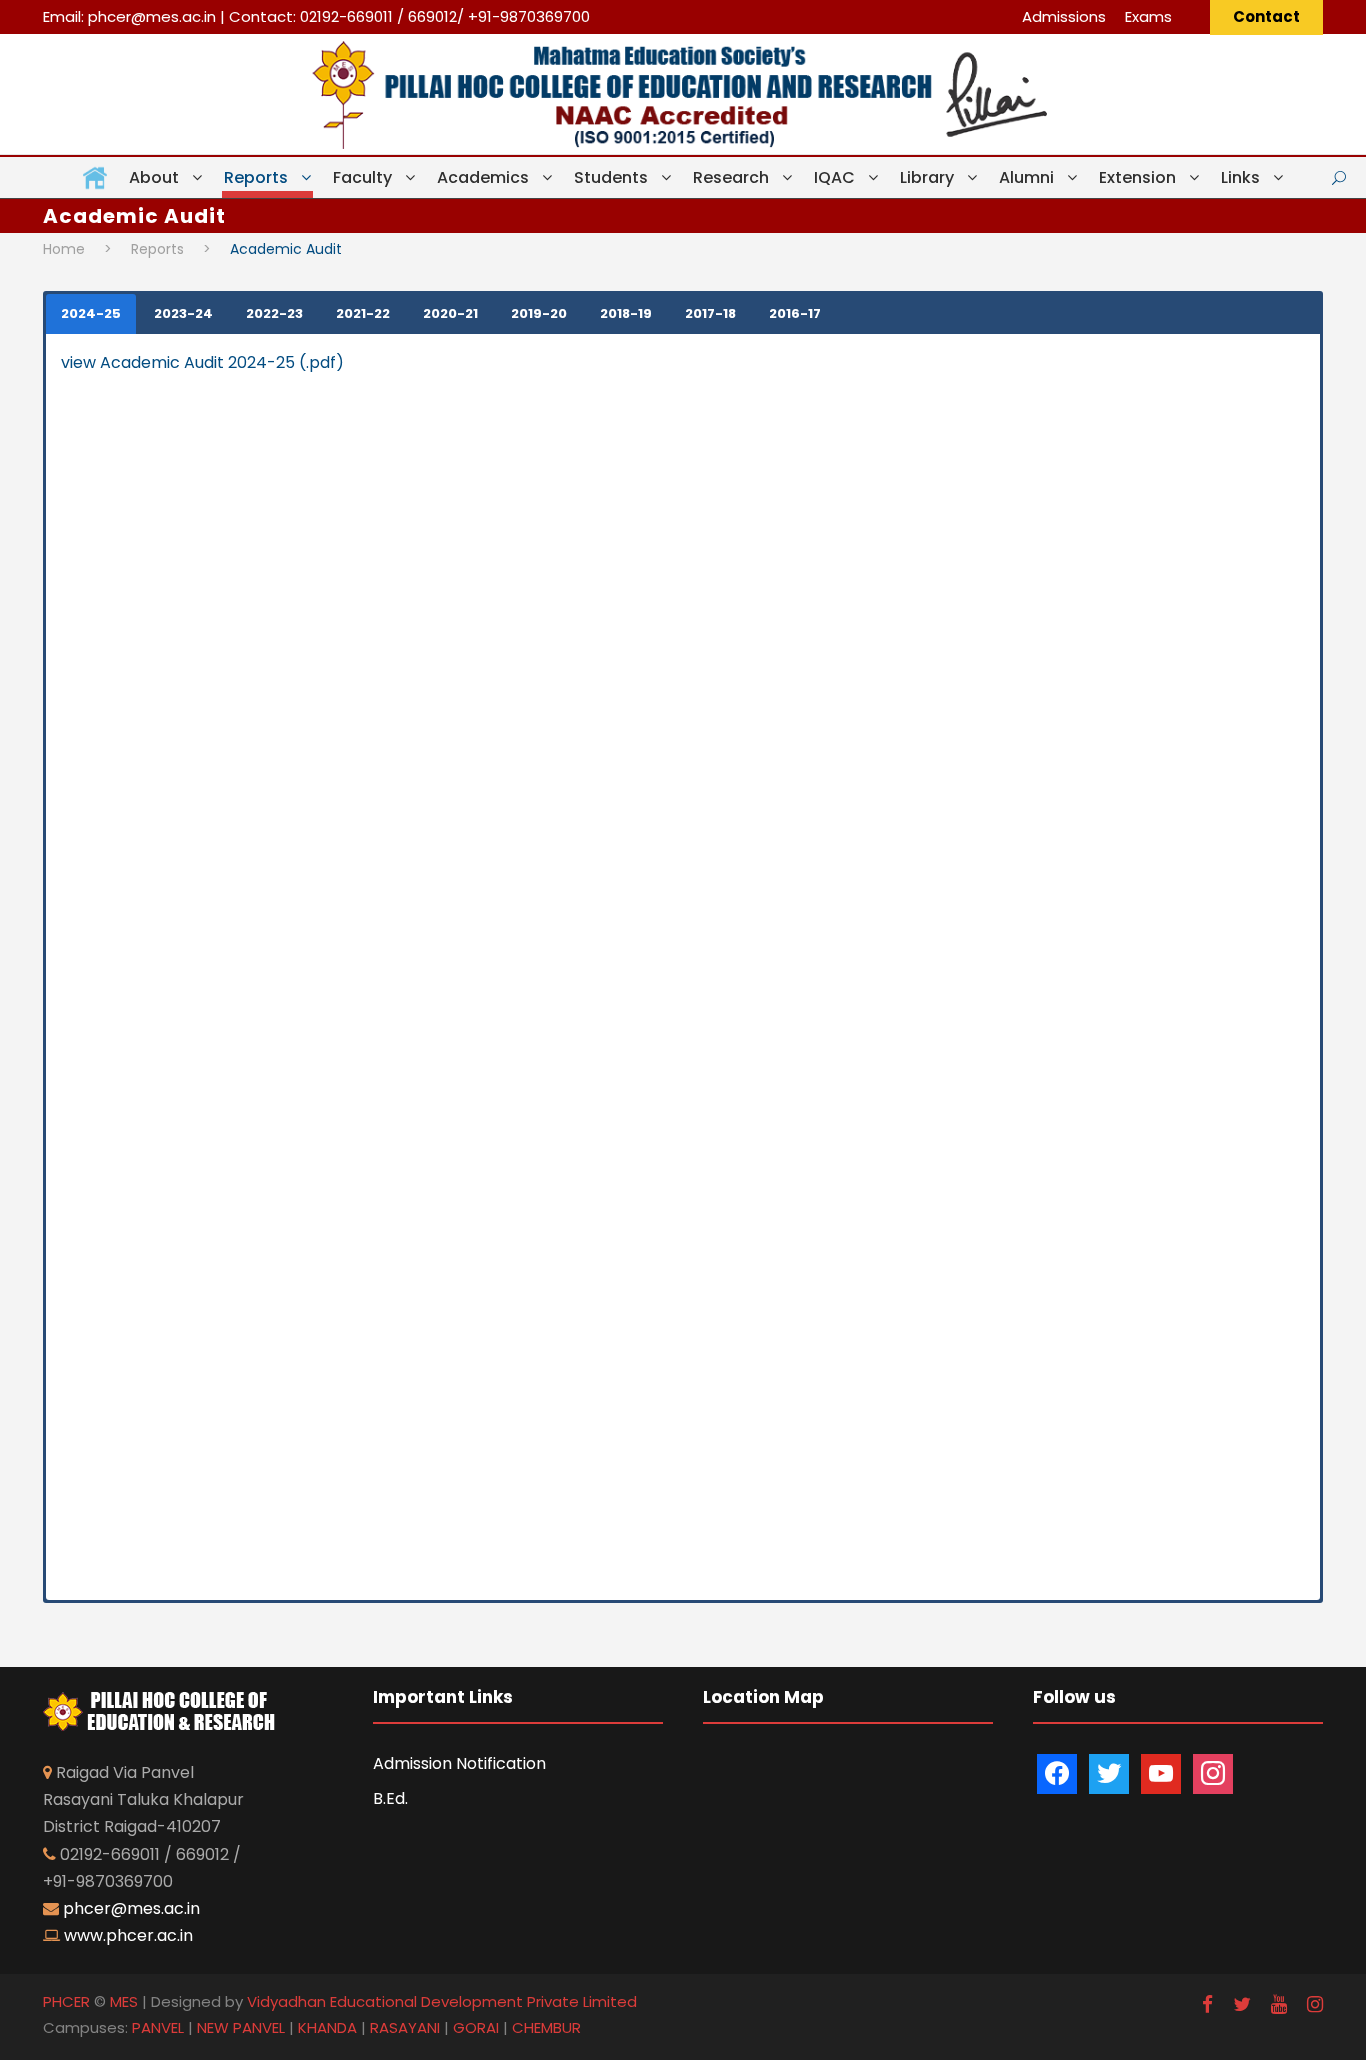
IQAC (834, 177)
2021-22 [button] (363, 313)
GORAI (476, 2027)
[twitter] (1242, 2004)
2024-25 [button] (91, 313)
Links (1240, 177)
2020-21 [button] (450, 313)
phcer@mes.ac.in (152, 16)
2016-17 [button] (795, 313)
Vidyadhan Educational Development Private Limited (442, 2001)
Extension (1137, 177)
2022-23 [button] (274, 313)
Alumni (1026, 177)
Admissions (1064, 16)
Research (731, 177)
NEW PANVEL (241, 2027)
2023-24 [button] (183, 313)
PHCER (66, 2001)
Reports (256, 177)
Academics (483, 177)
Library (927, 177)
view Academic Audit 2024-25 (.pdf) (202, 362)
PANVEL (158, 2027)
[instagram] (1315, 2004)
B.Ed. (390, 1798)
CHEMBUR (546, 2027)
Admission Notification (459, 1763)
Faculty (362, 177)
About (154, 177)
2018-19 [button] (626, 313)
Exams (1148, 16)
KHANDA (327, 2027)
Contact (1266, 16)
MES (124, 2001)
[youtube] (1279, 2004)
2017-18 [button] (710, 313)
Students (611, 177)
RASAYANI (405, 2027)
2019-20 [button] (539, 313)
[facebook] (1207, 2004)
